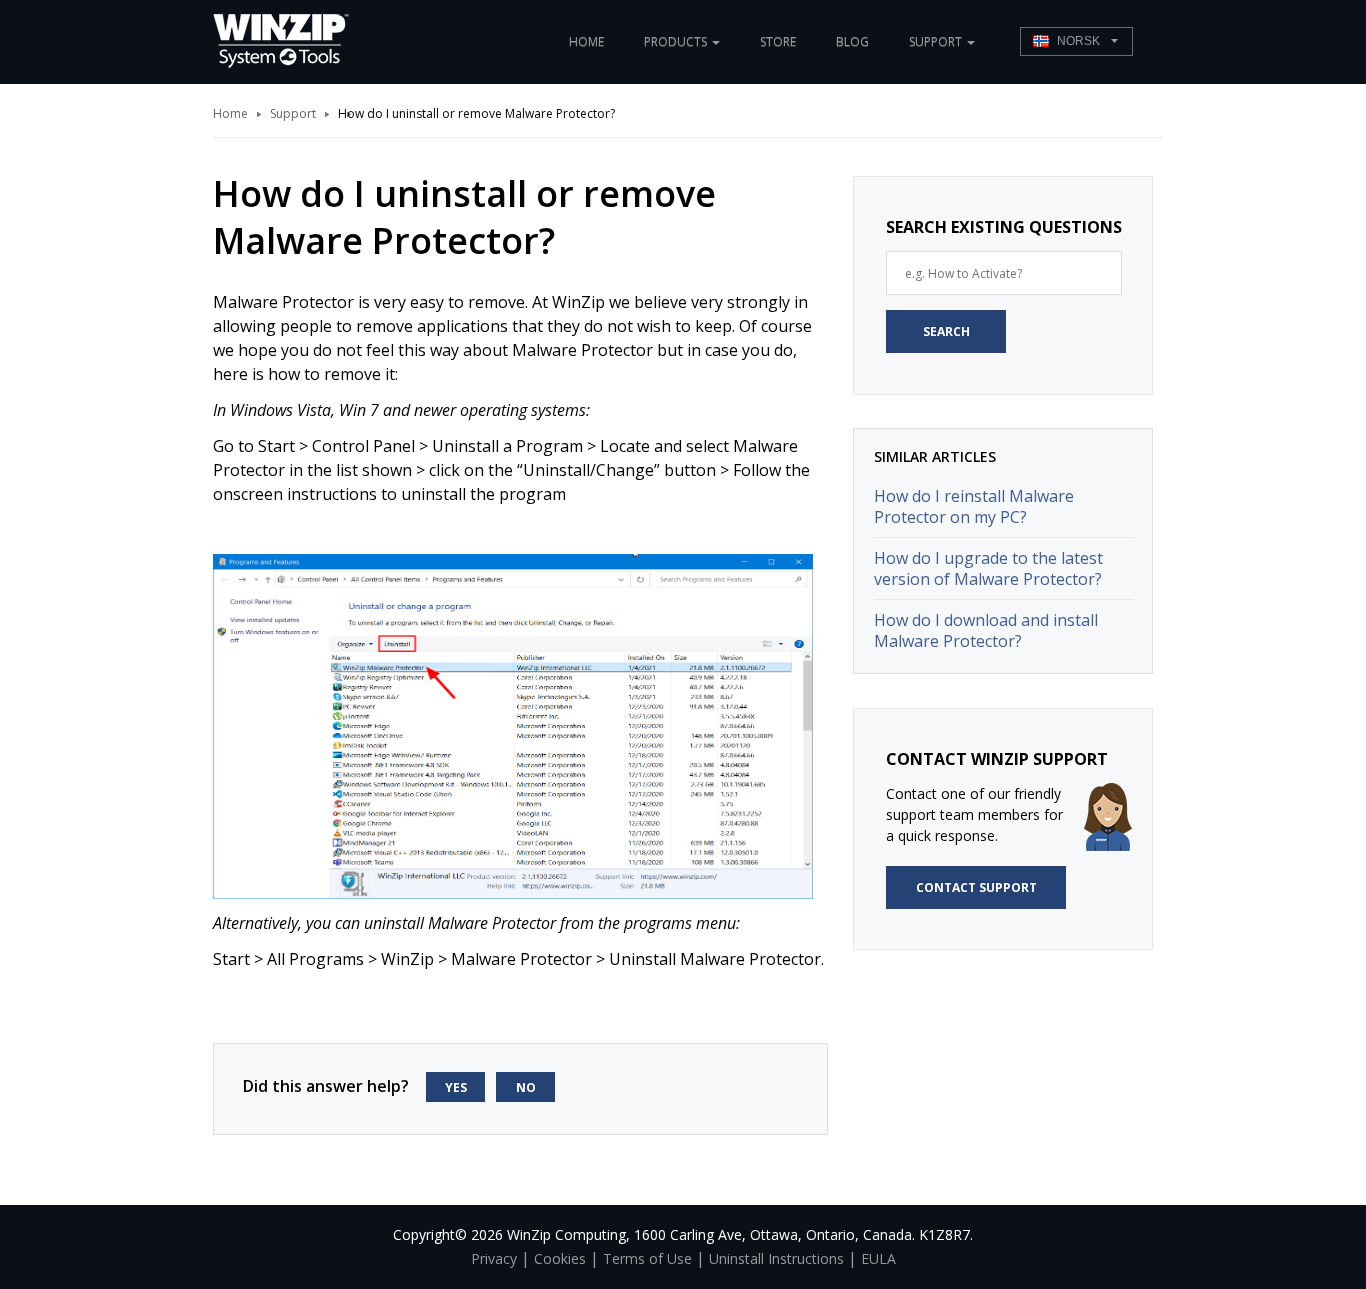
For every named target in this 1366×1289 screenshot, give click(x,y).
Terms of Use (647, 1258)
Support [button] (937, 41)
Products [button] (677, 41)
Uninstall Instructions (776, 1258)
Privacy (494, 1258)
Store (778, 41)
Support (293, 113)
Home (586, 41)
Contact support (976, 887)
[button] (1076, 41)
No (526, 1087)
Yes (456, 1087)
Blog (852, 41)
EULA (878, 1258)
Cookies (560, 1258)
